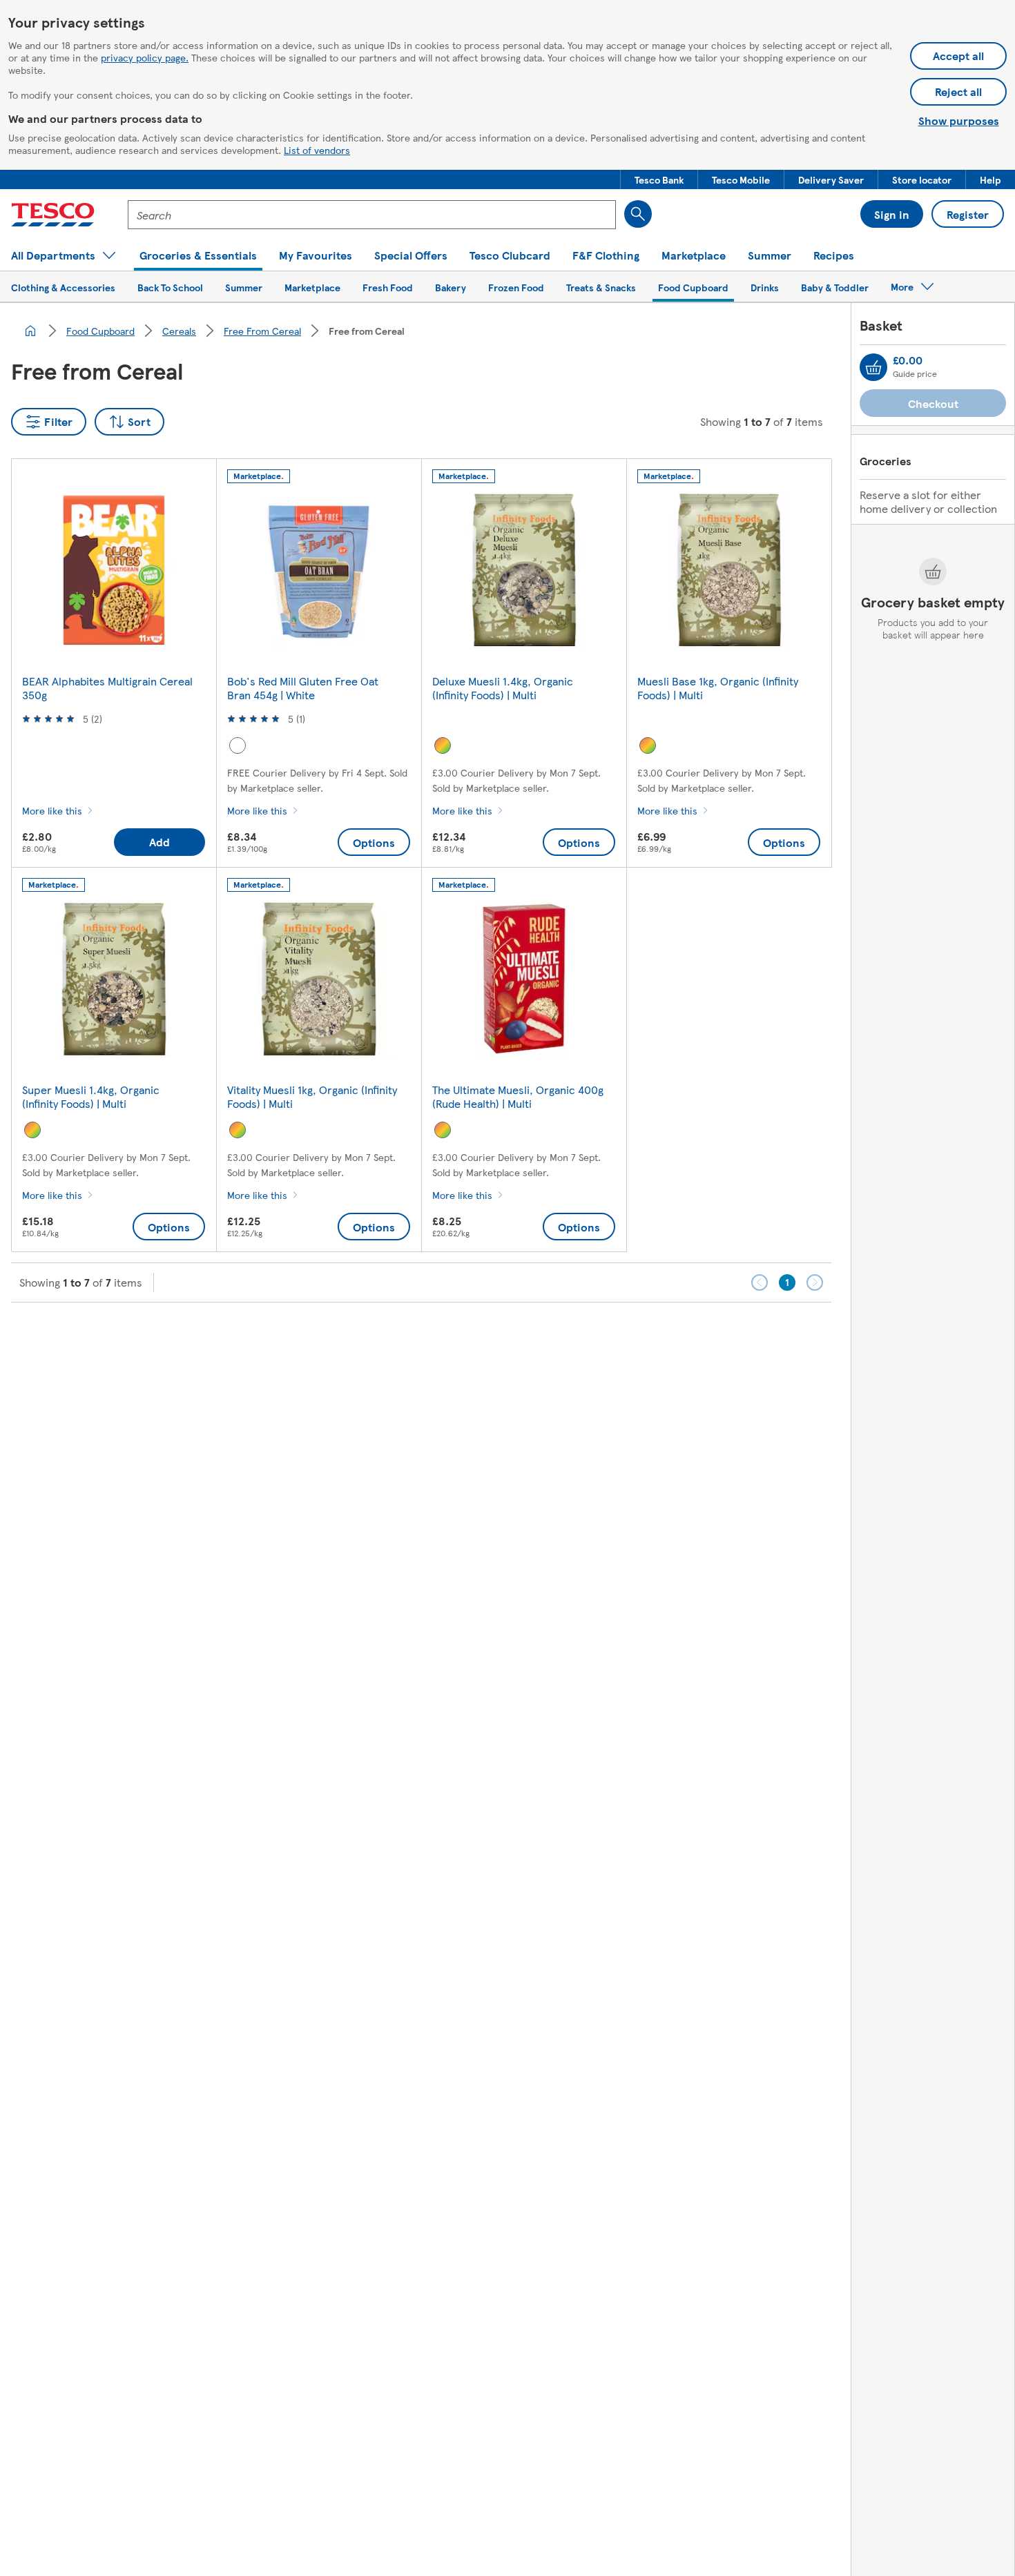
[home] (30, 331)
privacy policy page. (145, 57)
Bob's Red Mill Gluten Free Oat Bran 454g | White (303, 688)
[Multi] (443, 745)
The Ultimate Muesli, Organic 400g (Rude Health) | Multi (518, 1096)
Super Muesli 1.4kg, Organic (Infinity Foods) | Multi (91, 1096)
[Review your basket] (873, 367)
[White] (238, 745)
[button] (659, 179)
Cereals (179, 331)
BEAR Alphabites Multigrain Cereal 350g (107, 688)
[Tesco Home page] (53, 215)
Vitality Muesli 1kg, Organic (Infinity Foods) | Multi (312, 1096)
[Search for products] (638, 214)
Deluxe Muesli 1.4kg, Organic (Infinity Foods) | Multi (503, 688)
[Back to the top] (514, 1337)
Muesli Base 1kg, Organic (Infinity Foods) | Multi (718, 688)
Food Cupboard (100, 331)
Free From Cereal (262, 331)
